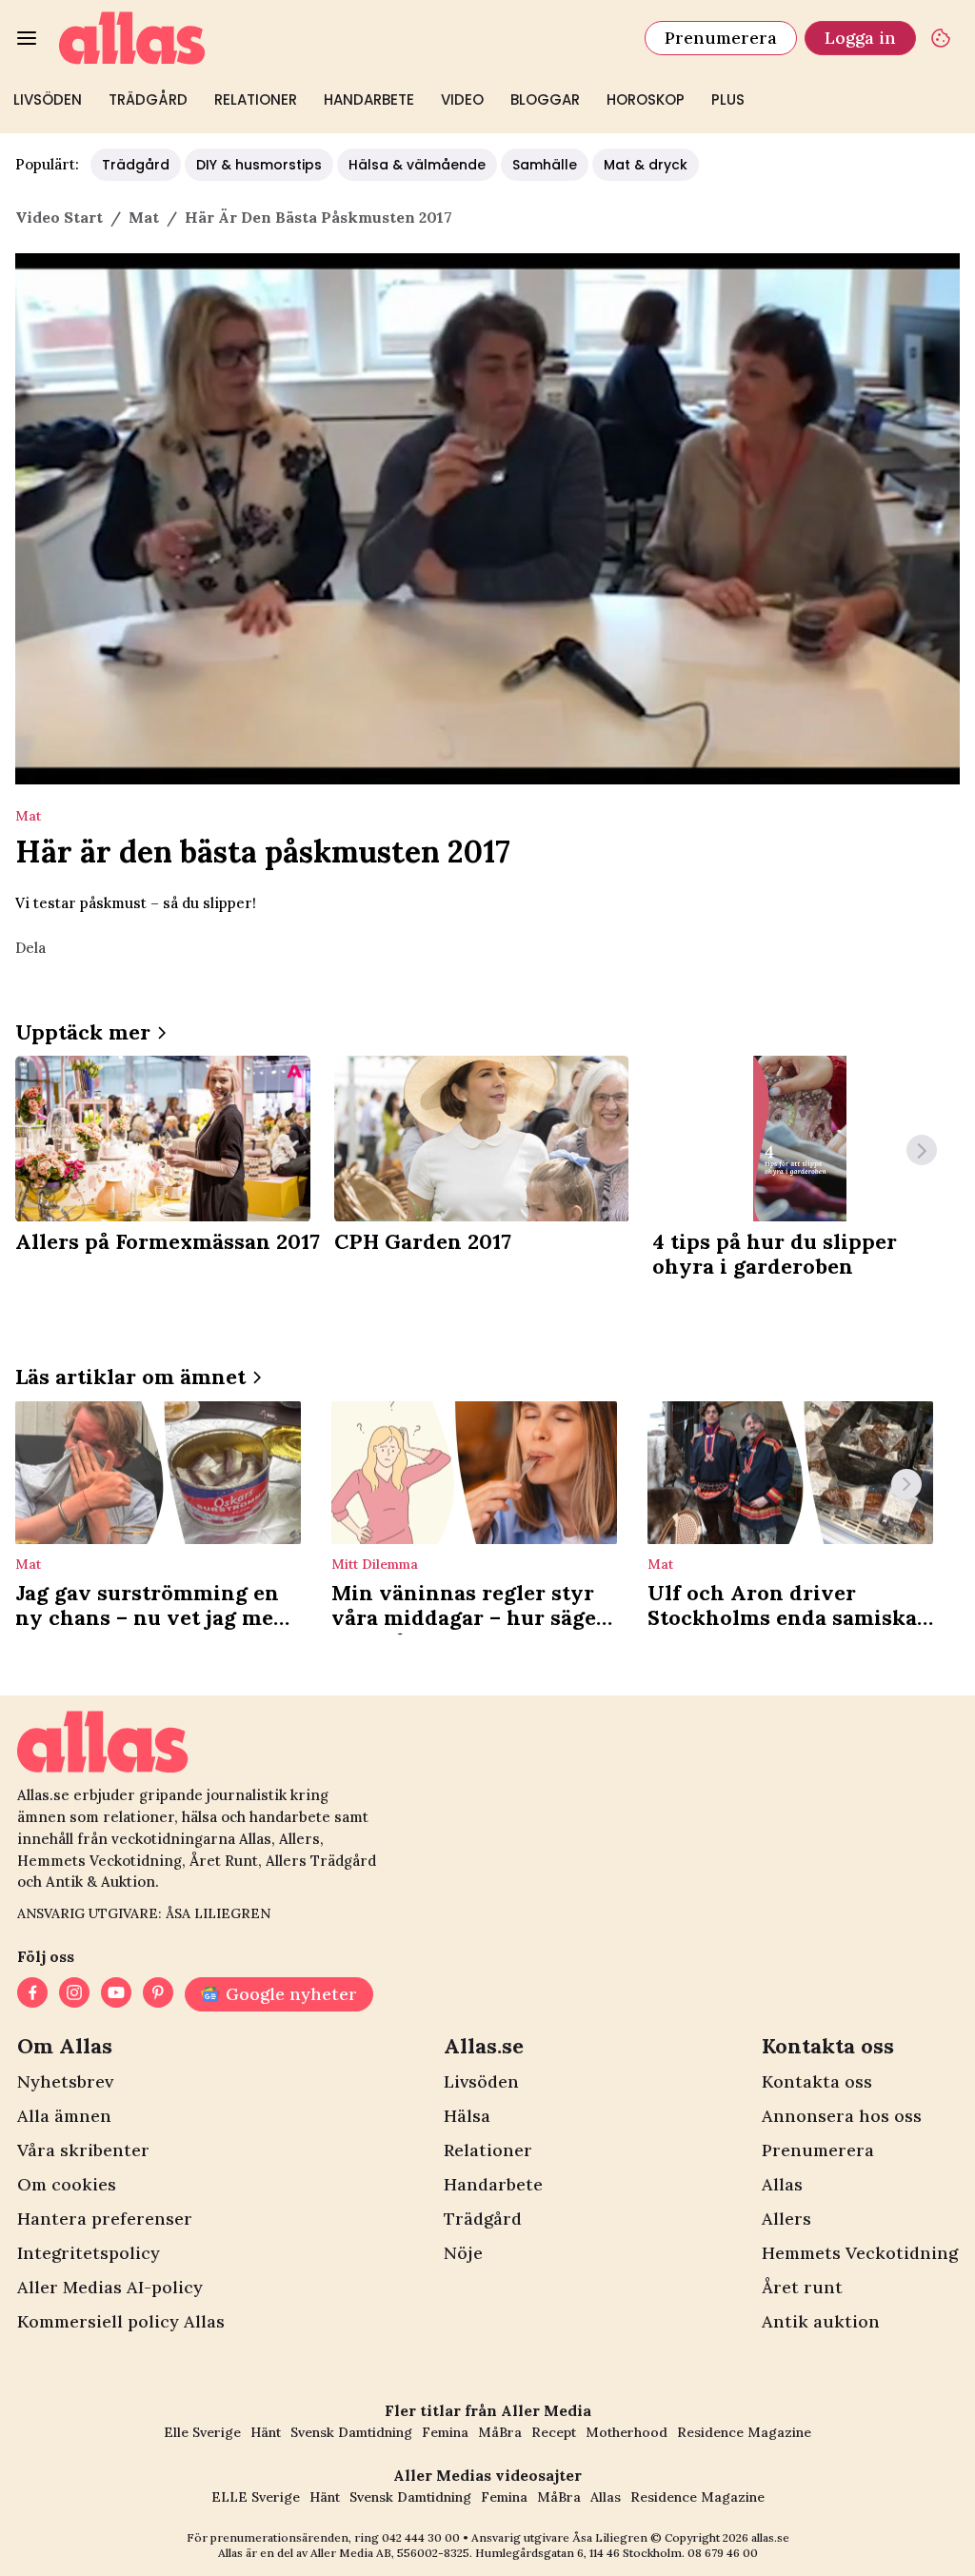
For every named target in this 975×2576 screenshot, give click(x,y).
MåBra (500, 2432)
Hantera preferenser (105, 2219)
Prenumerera (721, 38)
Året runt (802, 2287)
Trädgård (148, 99)
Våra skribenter (83, 2150)
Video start (59, 217)
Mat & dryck (646, 165)
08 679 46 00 (723, 2553)
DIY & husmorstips (259, 165)
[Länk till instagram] (74, 1994)
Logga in (860, 38)
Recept (554, 2432)
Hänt (266, 2432)
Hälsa (467, 2116)
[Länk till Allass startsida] (340, 38)
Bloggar (545, 99)
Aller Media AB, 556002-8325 (390, 2553)
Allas (782, 2184)
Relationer (256, 99)
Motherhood (627, 2432)
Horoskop (646, 99)
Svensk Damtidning (351, 2432)
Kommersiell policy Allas (121, 2321)
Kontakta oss (817, 2081)
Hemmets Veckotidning (860, 2253)
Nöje (463, 2253)
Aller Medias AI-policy (110, 2287)
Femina (445, 2432)
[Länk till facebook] (32, 1994)
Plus (728, 99)
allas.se (770, 2537)
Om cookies (67, 2184)
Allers (786, 2219)
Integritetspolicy (89, 2253)
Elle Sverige (202, 2432)
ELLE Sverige (256, 2497)
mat (144, 217)
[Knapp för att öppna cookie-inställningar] (941, 38)
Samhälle (545, 165)
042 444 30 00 (421, 2537)
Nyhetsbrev (65, 2081)
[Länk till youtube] (116, 1994)
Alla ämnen (64, 2116)
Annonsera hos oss (842, 2116)
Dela (30, 948)
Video (462, 99)
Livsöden (48, 99)
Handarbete (369, 99)
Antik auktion (821, 2321)
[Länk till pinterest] (158, 1994)
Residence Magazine (744, 2432)
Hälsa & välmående (417, 165)
